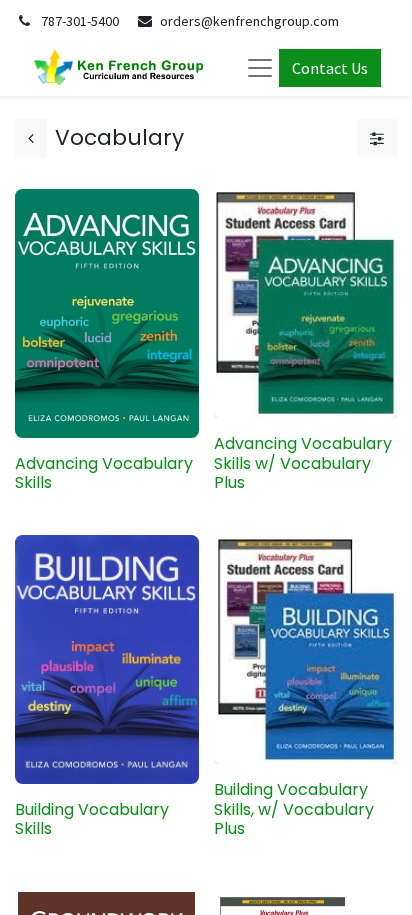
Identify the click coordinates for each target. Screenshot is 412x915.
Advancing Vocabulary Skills (104, 473)
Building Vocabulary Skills (92, 819)
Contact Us (330, 68)
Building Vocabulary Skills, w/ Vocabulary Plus (294, 808)
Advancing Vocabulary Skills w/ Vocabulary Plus (303, 462)
